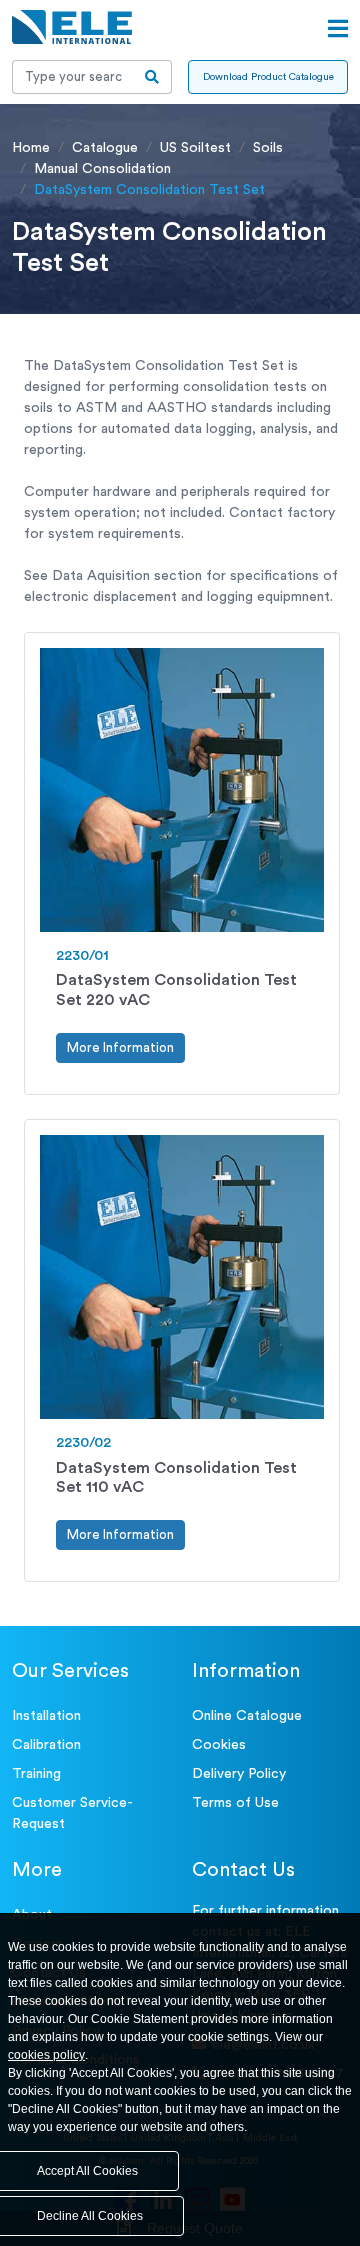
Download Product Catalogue (268, 77)
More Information (120, 1047)
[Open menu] (338, 29)
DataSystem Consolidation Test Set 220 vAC (176, 989)
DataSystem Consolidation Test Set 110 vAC (176, 1477)
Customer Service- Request (72, 1813)
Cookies (219, 1745)
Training (36, 1774)
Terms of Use (235, 1803)
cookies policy (46, 2055)
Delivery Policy (239, 1774)
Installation (46, 1716)
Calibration (46, 1745)
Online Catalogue (247, 1716)
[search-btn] (152, 77)
